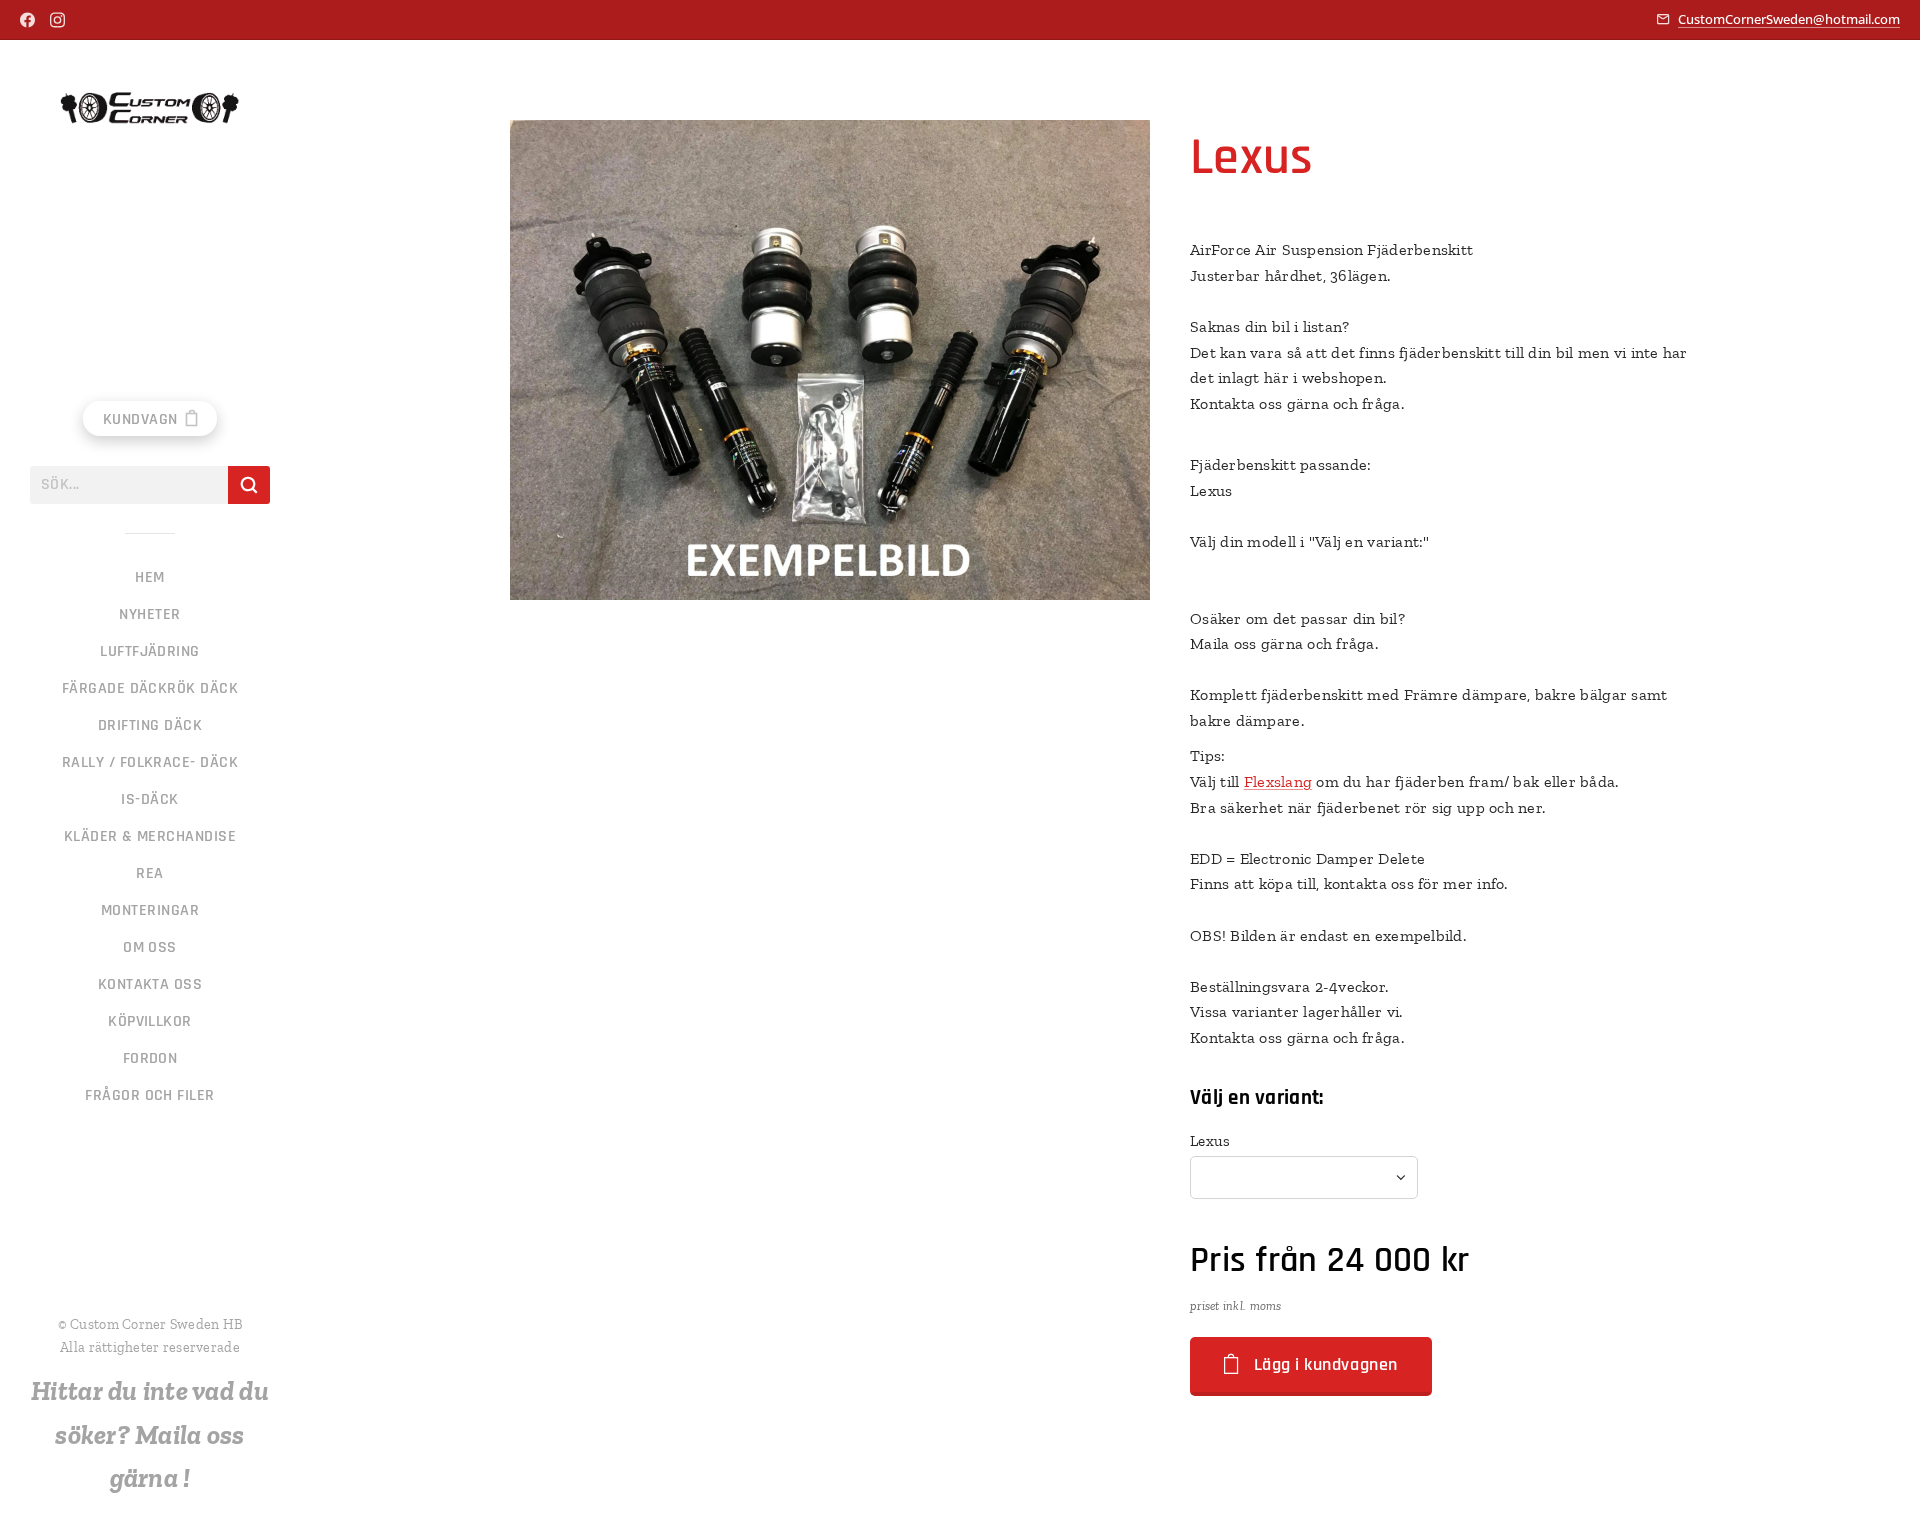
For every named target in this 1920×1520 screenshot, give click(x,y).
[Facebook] (27, 20)
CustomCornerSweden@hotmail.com (1789, 19)
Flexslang (1278, 781)
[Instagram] (57, 20)
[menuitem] (150, 577)
